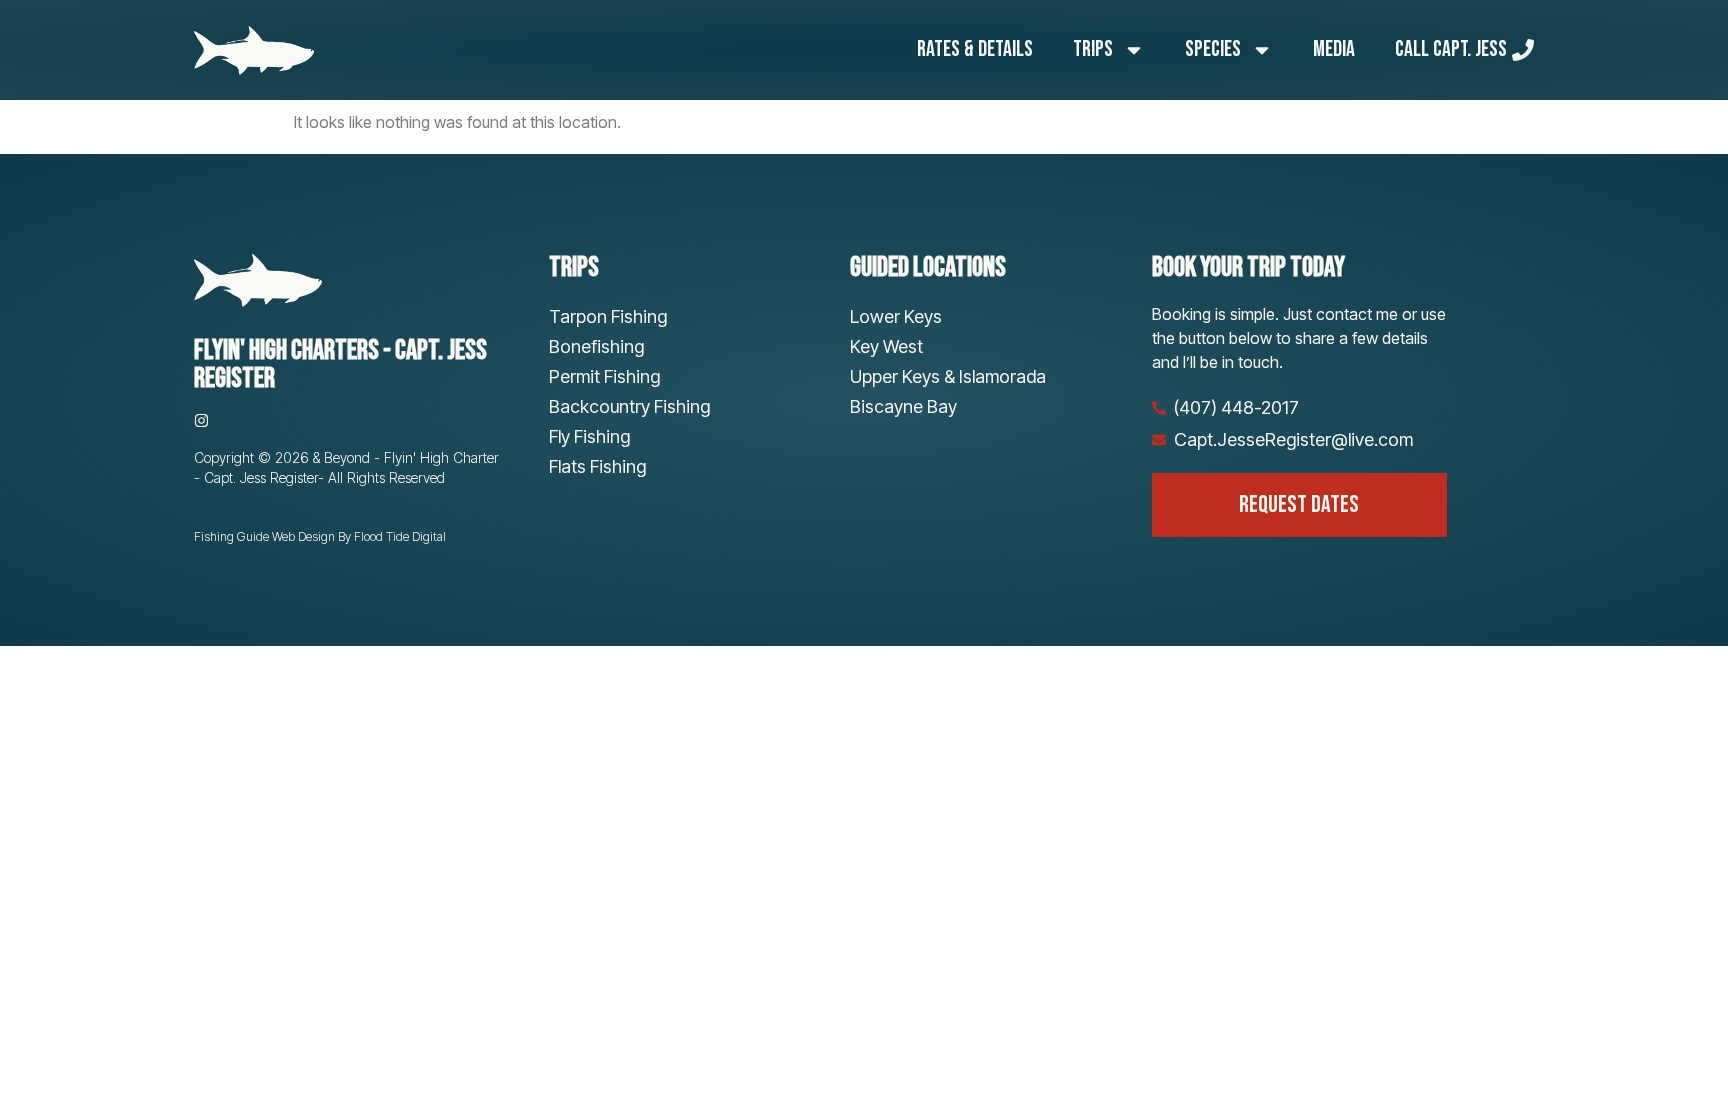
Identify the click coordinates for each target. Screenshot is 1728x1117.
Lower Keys (896, 316)
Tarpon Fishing (608, 316)
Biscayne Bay (903, 406)
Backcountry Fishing (629, 406)
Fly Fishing (589, 436)
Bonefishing (596, 346)
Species (1213, 49)
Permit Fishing (604, 376)
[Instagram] (201, 420)
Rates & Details (975, 49)
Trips (1093, 49)
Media (1334, 49)
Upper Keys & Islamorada (948, 376)
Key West (886, 346)
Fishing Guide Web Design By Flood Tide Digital (320, 536)
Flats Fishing (597, 466)
